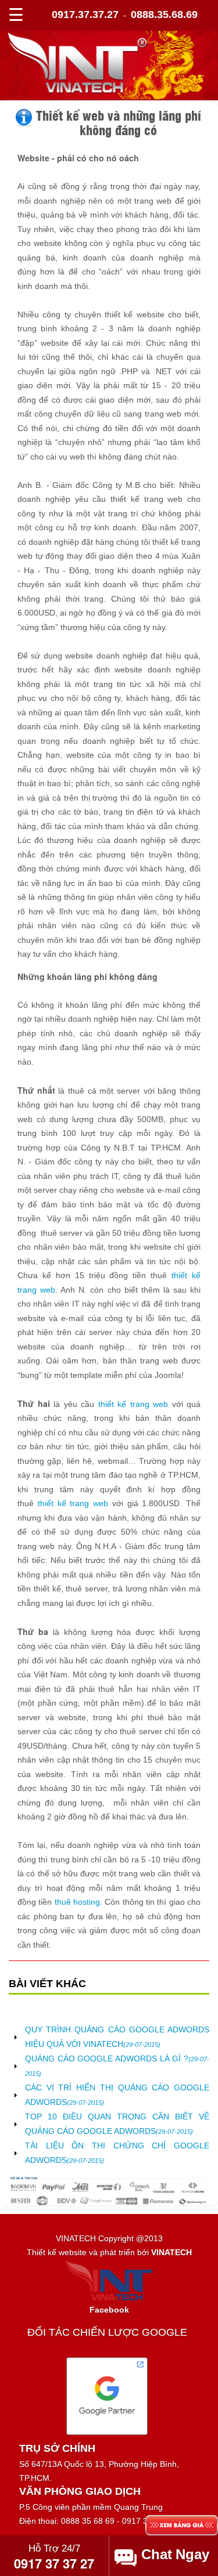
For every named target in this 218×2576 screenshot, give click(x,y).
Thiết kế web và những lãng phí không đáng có (119, 122)
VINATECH (171, 2252)
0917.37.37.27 (85, 15)
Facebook (109, 2310)
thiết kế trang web (133, 1404)
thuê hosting (77, 1902)
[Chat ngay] (177, 2555)
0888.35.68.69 (164, 15)
